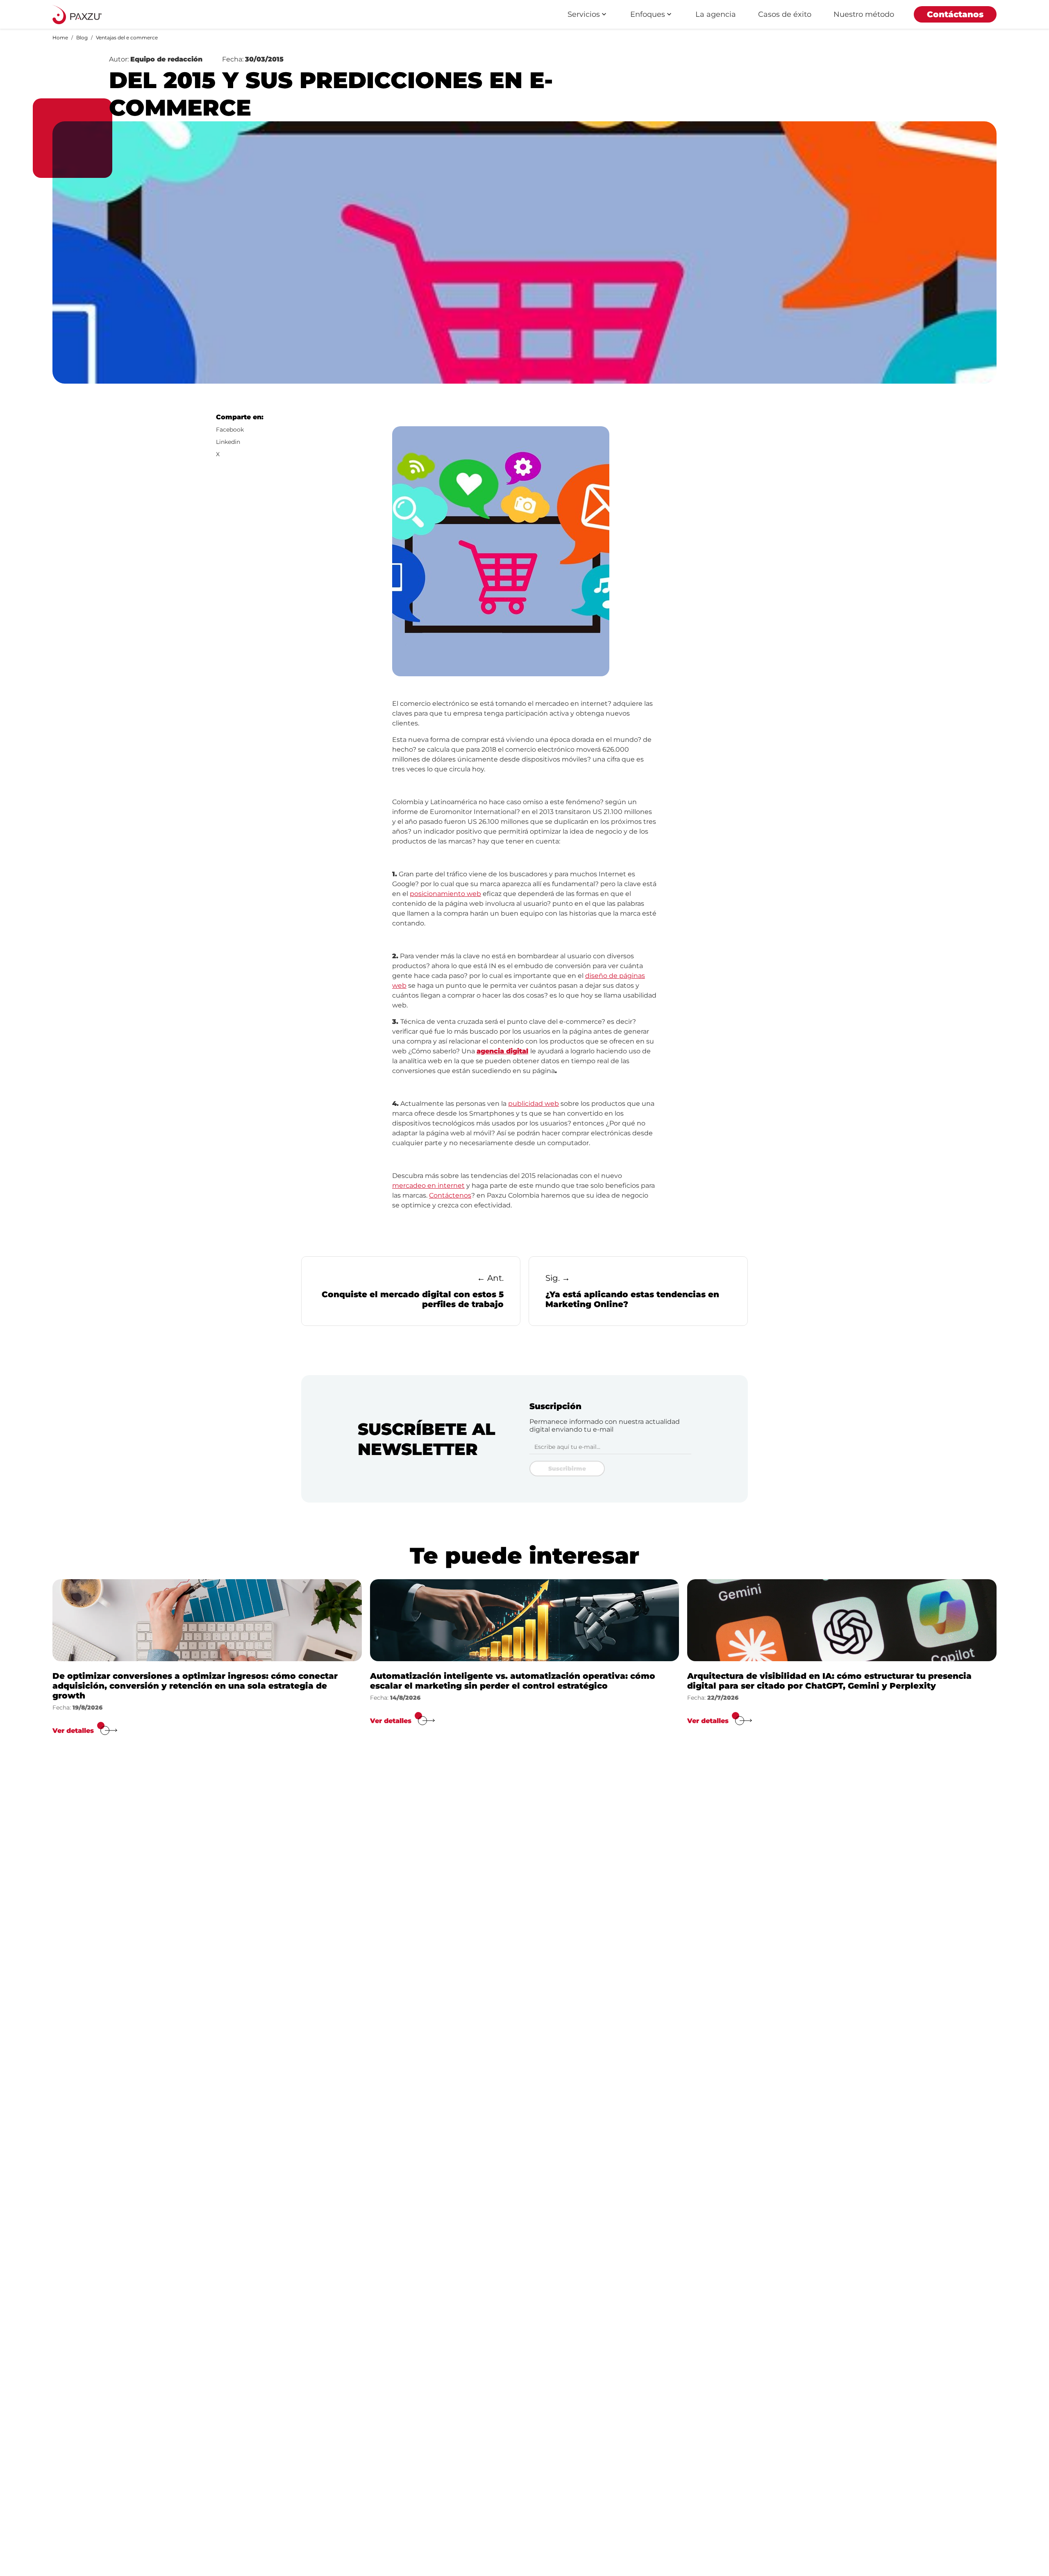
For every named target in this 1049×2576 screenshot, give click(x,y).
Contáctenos (450, 1195)
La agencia (716, 14)
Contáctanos (955, 14)
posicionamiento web (445, 894)
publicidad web (534, 1104)
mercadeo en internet (428, 1186)
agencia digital (502, 1051)
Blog (82, 38)
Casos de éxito (785, 14)
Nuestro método (864, 14)
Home (60, 38)
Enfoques (648, 14)
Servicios (584, 14)
